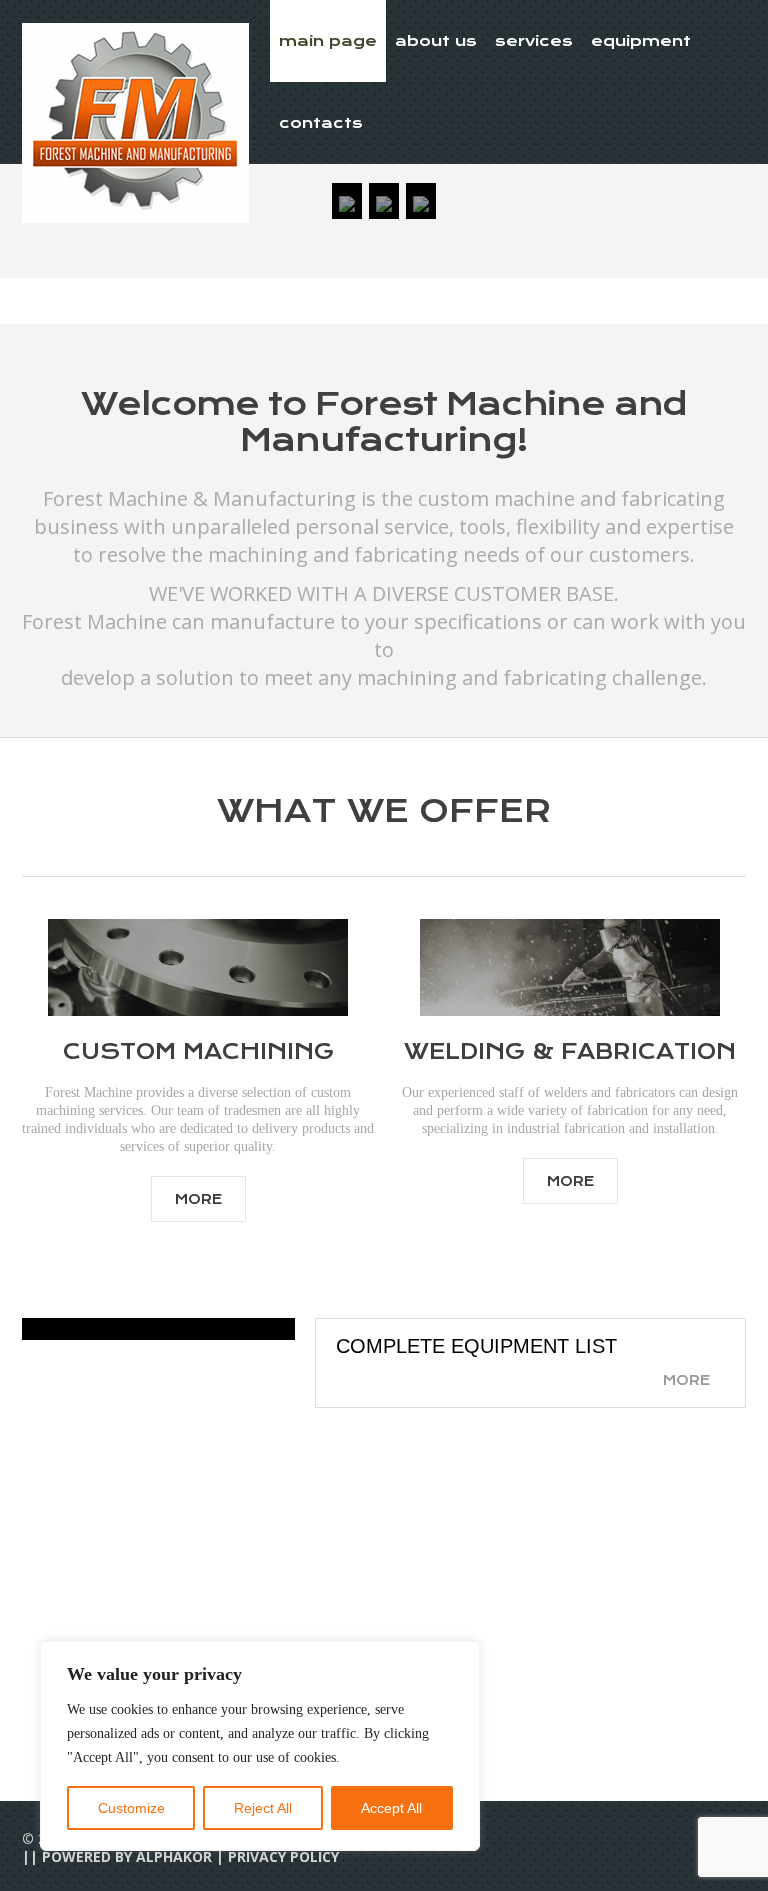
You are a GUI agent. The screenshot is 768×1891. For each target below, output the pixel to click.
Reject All (263, 1808)
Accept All (391, 1808)
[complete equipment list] (158, 1329)
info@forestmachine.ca (558, 1693)
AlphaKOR (174, 1856)
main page (328, 41)
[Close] (459, 1658)
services (534, 41)
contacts (321, 123)
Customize (131, 1808)
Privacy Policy (283, 1856)
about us (436, 41)
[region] (260, 1746)
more (198, 1199)
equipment (641, 41)
